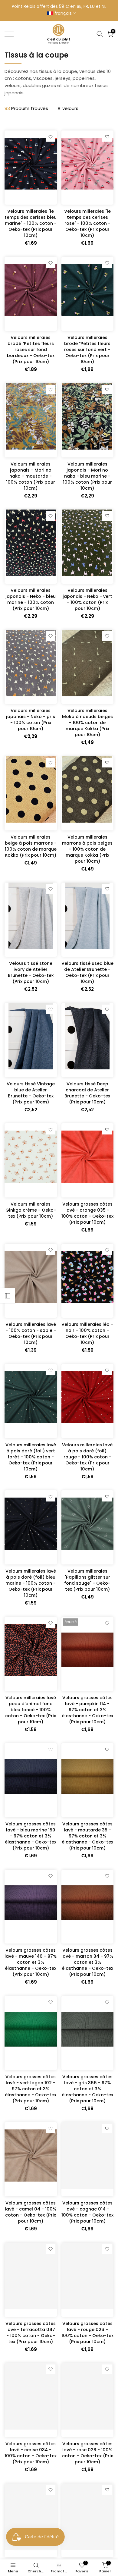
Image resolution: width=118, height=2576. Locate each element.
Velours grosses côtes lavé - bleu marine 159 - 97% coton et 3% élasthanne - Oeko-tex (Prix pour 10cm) (31, 1836)
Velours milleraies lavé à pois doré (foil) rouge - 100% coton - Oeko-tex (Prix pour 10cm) (87, 1457)
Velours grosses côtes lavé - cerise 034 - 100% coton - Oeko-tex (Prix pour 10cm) (31, 2453)
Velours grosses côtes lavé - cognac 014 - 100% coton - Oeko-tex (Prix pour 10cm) (87, 2212)
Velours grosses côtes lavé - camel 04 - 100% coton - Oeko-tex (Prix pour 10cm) (31, 2212)
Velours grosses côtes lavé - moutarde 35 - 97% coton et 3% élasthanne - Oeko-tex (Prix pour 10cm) (87, 1836)
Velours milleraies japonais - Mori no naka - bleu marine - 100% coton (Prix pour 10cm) (87, 476)
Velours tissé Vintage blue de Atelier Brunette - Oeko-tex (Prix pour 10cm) (31, 1093)
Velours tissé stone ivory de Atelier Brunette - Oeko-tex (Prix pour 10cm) (31, 972)
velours (70, 108)
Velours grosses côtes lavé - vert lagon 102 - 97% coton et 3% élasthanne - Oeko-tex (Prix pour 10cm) (31, 2089)
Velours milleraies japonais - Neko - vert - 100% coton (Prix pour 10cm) (87, 599)
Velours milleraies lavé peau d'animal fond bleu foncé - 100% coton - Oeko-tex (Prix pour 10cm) (31, 1710)
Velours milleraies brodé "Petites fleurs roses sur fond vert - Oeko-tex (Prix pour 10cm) (87, 350)
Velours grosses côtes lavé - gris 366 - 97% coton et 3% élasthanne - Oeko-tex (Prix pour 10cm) (87, 2089)
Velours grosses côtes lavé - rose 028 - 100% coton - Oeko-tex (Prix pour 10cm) (87, 2453)
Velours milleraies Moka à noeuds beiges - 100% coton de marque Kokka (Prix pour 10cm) (87, 723)
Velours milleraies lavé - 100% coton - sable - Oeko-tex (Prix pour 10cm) (31, 1333)
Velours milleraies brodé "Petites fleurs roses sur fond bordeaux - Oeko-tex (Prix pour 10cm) (31, 350)
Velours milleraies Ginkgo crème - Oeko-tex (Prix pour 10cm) (31, 1210)
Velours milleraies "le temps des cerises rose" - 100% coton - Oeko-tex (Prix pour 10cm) (87, 223)
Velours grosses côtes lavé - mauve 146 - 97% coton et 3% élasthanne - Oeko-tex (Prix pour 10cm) (31, 1962)
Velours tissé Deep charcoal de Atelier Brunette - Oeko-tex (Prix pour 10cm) (87, 1093)
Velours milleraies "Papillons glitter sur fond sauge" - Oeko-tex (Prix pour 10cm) (87, 1580)
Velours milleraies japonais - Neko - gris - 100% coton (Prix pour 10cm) (31, 720)
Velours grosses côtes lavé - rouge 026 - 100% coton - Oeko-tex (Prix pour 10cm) (87, 2333)
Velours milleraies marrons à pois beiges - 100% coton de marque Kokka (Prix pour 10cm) (87, 849)
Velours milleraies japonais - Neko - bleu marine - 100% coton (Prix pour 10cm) (31, 599)
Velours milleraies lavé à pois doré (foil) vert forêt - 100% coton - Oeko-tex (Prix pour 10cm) (31, 1457)
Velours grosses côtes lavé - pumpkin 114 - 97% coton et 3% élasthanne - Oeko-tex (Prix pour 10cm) (87, 1710)
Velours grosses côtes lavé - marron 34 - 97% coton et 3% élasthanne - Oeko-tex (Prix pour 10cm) (87, 1962)
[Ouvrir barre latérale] (8, 1296)
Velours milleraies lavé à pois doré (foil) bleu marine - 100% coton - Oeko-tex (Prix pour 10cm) (31, 1583)
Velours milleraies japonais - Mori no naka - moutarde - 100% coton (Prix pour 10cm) (31, 476)
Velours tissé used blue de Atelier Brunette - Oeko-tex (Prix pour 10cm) (87, 972)
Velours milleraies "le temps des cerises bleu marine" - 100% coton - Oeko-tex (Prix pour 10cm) (31, 223)
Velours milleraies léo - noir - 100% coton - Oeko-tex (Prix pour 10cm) (87, 1333)
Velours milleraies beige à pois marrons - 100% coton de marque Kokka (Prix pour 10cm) (31, 846)
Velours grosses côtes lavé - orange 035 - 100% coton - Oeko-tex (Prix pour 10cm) (87, 1213)
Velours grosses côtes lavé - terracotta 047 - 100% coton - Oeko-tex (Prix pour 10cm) (31, 2333)
